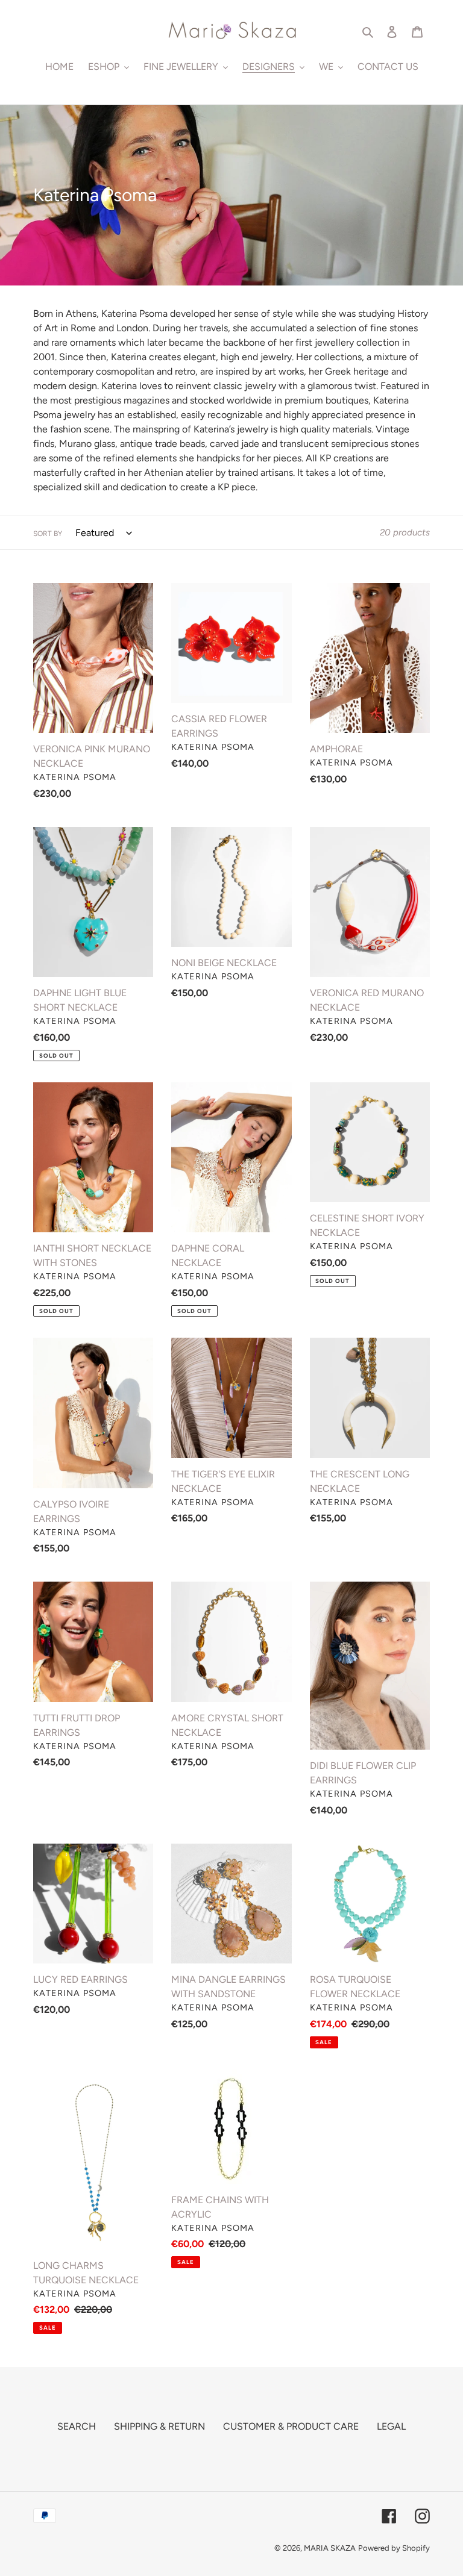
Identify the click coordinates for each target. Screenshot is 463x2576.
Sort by (48, 534)
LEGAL (391, 2426)
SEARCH (77, 2426)
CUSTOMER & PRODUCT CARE (291, 2426)
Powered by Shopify (394, 2548)
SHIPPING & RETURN (159, 2426)
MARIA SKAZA (330, 2548)
